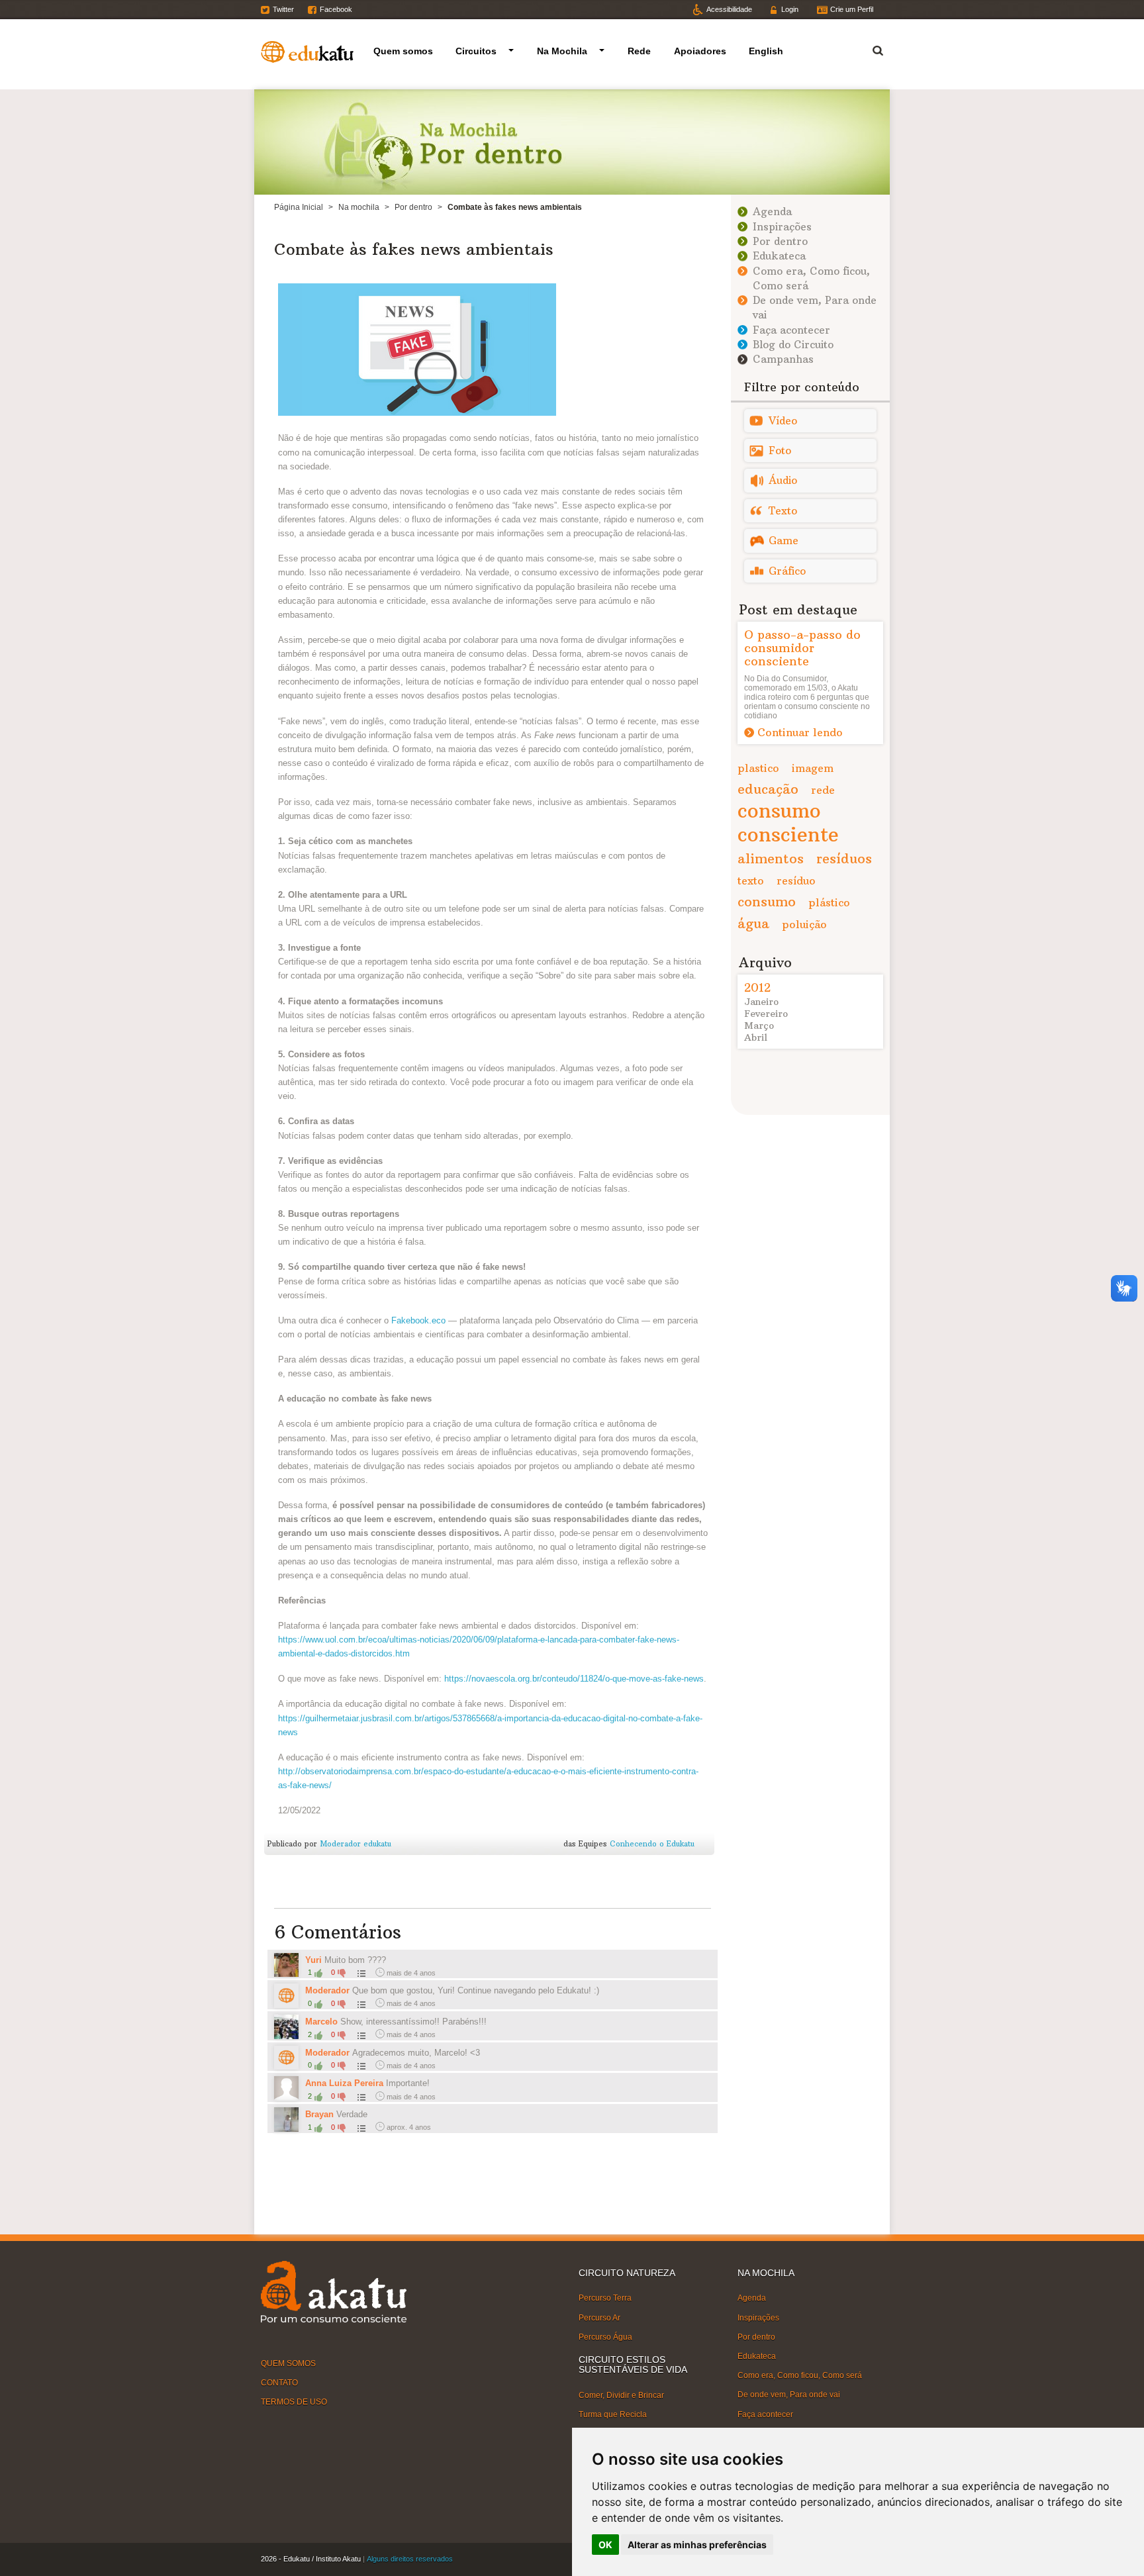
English (766, 51)
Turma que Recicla (613, 2414)
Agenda (772, 212)
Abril (756, 1037)
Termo (870, 49)
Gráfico (787, 571)
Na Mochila (562, 51)
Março (759, 1026)
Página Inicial (299, 207)
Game (784, 541)
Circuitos (476, 51)
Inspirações (782, 227)
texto (751, 881)
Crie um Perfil (852, 9)
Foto (780, 451)
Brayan (319, 2114)
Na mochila (359, 207)
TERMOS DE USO (294, 2402)
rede (823, 790)
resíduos (844, 858)
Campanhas (783, 359)
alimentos (771, 858)
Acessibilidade (729, 9)
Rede (639, 51)
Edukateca (779, 256)
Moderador (327, 1990)
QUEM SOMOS (288, 2363)
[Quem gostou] (360, 1973)
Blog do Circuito (793, 345)
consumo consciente (788, 823)
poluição (804, 924)
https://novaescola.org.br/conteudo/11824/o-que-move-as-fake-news (574, 1679)
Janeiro (761, 1002)
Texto (783, 511)
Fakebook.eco (418, 1320)
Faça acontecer (791, 330)
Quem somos (403, 51)
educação (768, 789)
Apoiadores (700, 51)
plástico (829, 902)
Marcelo (321, 2022)
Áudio (783, 480)
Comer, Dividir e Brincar (621, 2395)
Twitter (283, 9)
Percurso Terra (605, 2298)
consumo (767, 901)
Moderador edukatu (356, 1844)
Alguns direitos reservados (410, 2559)
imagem (813, 768)
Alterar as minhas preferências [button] (697, 2545)
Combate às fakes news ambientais (414, 249)
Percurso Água (605, 2337)
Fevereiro (766, 1014)
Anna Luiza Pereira (346, 2083)
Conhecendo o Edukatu (652, 1844)
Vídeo (783, 421)
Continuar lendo (800, 732)
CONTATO (279, 2383)
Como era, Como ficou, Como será (800, 2375)
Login (790, 9)
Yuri (313, 1960)
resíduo (796, 881)
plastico (758, 768)
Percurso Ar (599, 2317)
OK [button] (605, 2545)
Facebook (336, 9)
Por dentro (413, 207)
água (753, 923)
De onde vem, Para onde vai (789, 2395)
